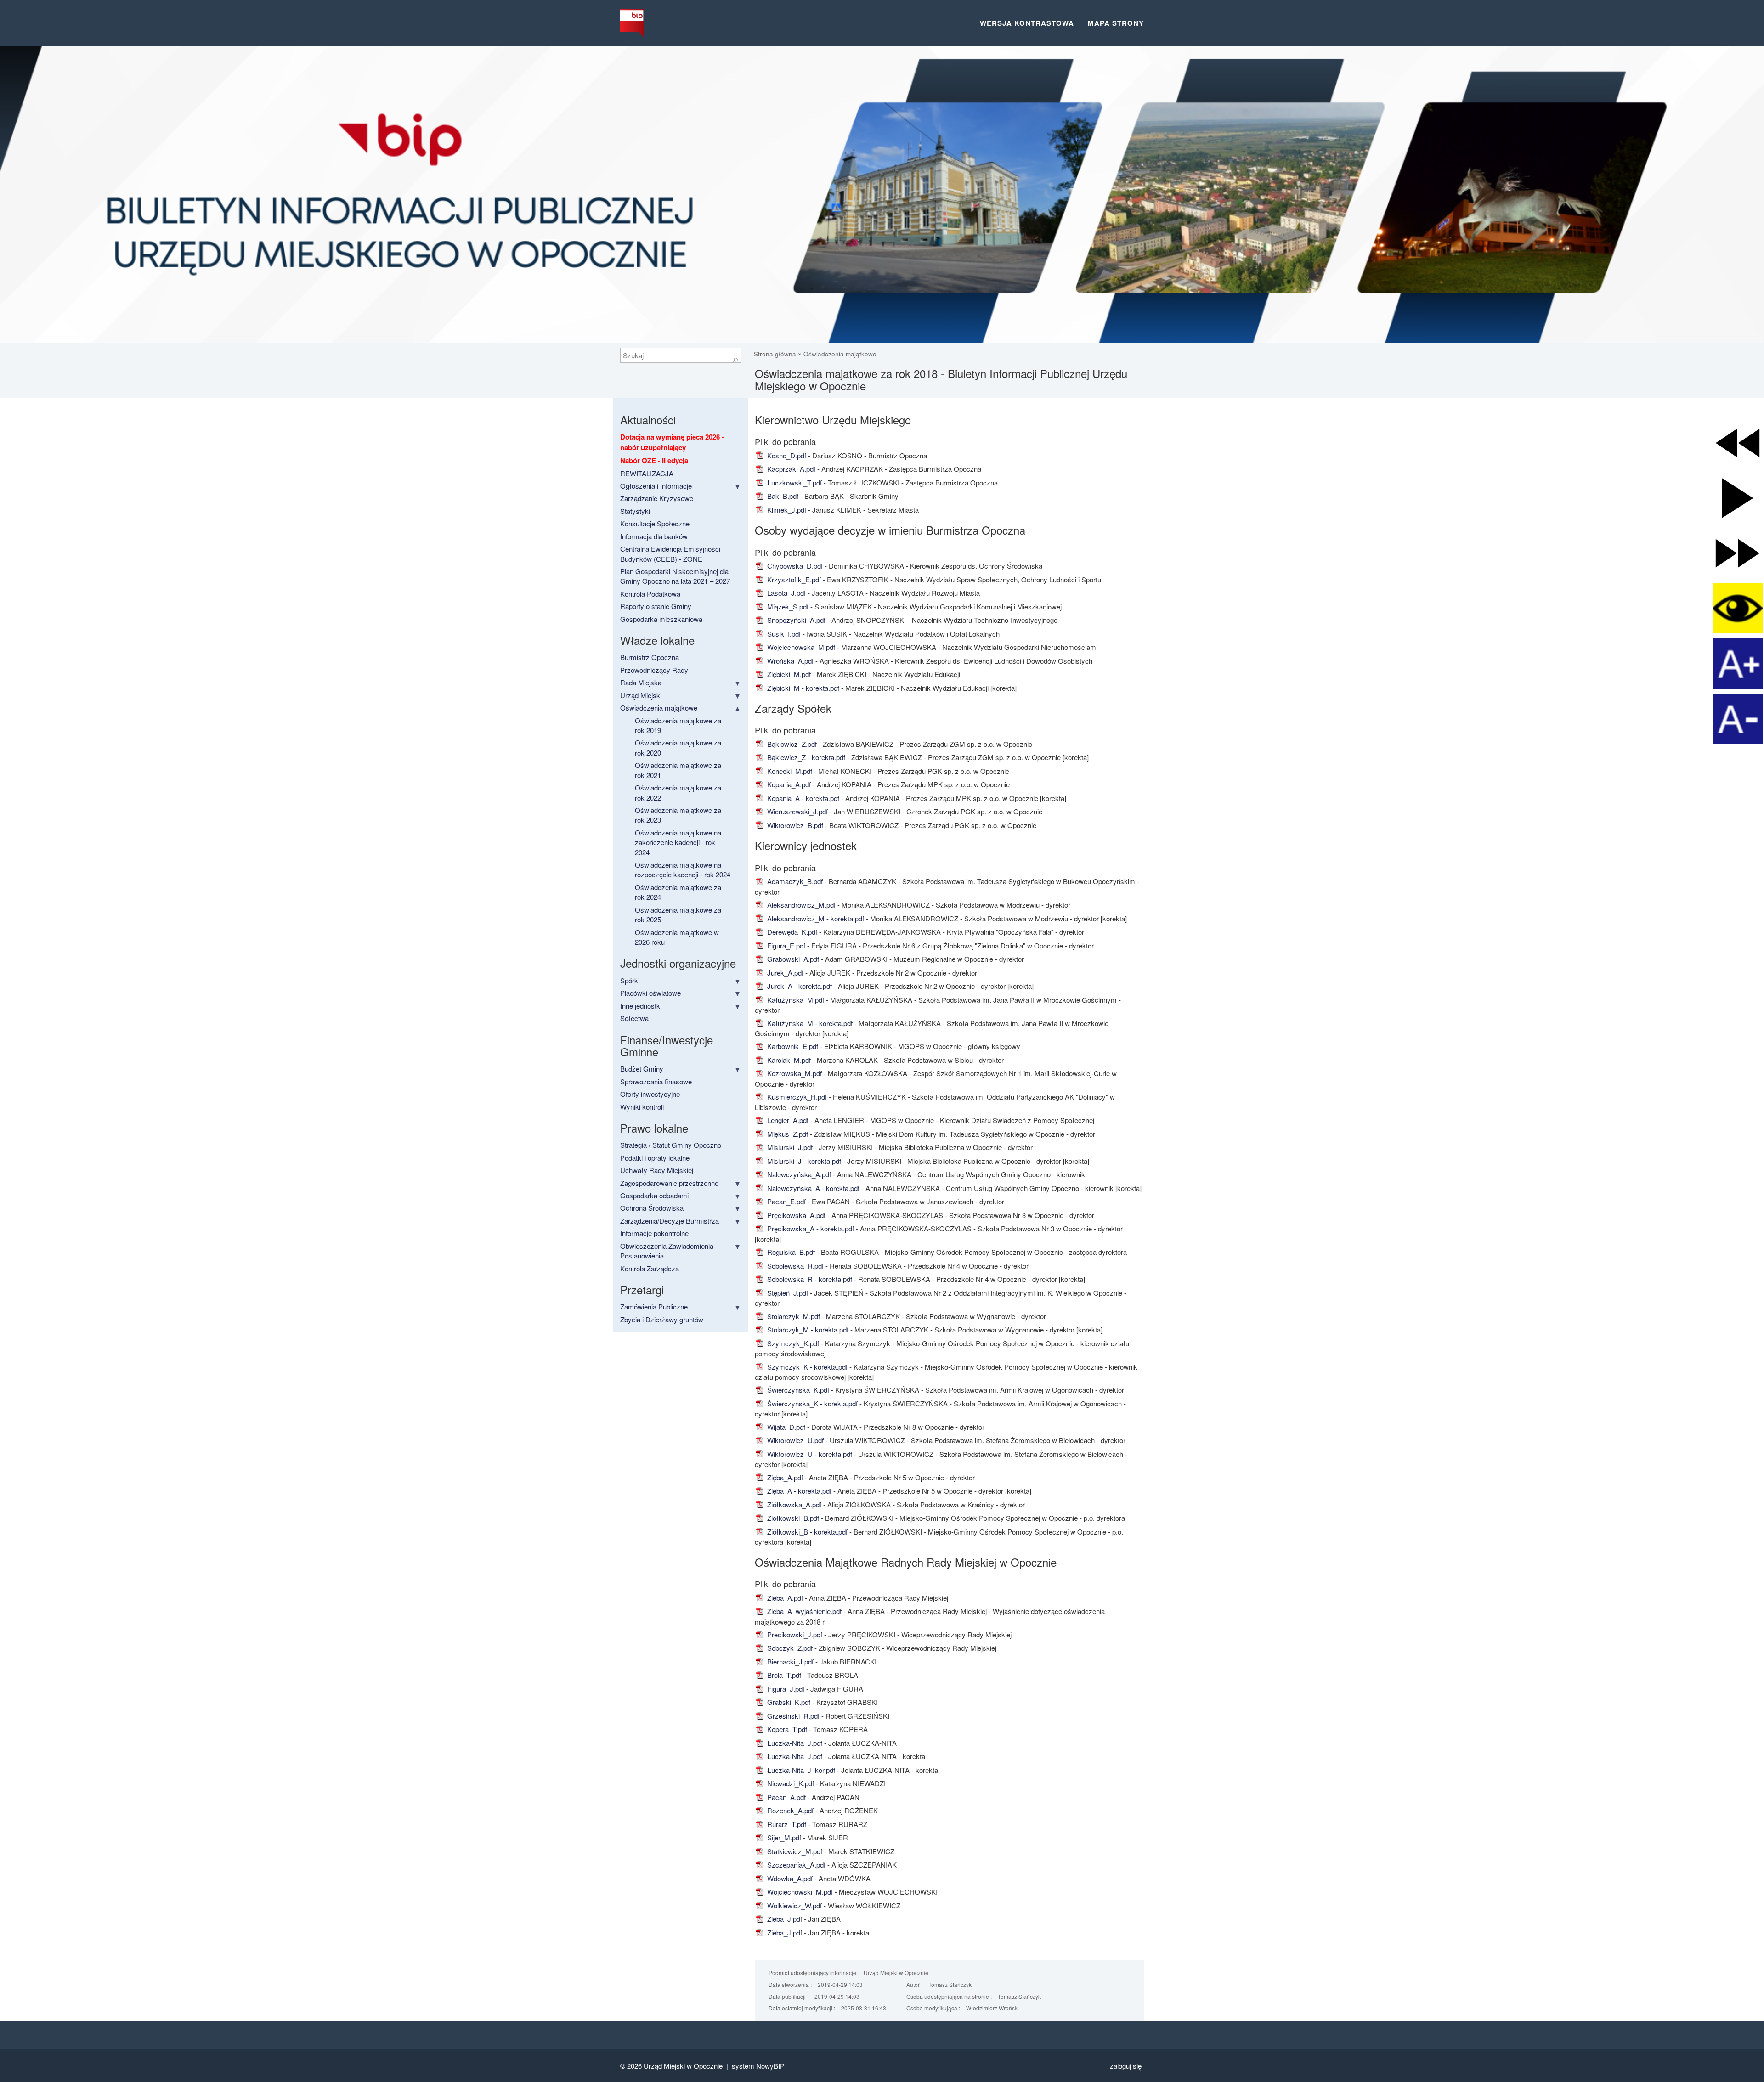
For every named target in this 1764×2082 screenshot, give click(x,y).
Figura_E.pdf (785, 945)
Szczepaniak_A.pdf (795, 1865)
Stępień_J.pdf (787, 1293)
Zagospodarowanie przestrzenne (669, 1183)
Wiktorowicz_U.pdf (794, 1440)
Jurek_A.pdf (784, 973)
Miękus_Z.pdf (787, 1134)
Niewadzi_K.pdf (790, 1783)
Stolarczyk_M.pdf (793, 1316)
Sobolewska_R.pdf (794, 1266)
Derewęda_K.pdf (791, 932)
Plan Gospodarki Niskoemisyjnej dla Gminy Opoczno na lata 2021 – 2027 (675, 576)
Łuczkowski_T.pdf (794, 482)
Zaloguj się (1126, 2066)
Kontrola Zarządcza (650, 1268)
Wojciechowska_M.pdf (800, 647)
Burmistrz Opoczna (650, 657)
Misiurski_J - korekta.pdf (803, 1161)
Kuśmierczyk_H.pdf (796, 1097)
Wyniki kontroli (642, 1107)
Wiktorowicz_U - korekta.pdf (809, 1454)
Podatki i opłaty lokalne (655, 1158)
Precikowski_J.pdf (794, 1634)
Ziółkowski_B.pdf (792, 1518)
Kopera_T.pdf (786, 1729)
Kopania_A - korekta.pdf (802, 798)
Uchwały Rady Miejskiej (657, 1170)
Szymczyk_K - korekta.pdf (806, 1367)
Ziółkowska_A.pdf (793, 1504)
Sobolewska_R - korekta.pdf (809, 1279)
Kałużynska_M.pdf (795, 1000)
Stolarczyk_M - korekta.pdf (807, 1329)
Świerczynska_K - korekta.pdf (811, 1403)
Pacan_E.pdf (786, 1201)
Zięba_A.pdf (784, 1477)
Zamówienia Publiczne (654, 1306)
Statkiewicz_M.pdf (794, 1851)
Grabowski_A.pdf (792, 959)
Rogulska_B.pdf (790, 1252)
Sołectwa (634, 1018)
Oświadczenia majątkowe (840, 354)
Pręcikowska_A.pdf (795, 1215)
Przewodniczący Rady (654, 670)
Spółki (630, 980)
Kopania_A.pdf (788, 784)
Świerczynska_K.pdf (797, 1390)
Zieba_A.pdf (784, 1598)
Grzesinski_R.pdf (792, 1716)
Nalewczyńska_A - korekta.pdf (812, 1188)
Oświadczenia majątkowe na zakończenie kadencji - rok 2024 (678, 842)
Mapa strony (1116, 23)
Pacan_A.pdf (786, 1797)
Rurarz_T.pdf (786, 1824)
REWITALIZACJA (647, 473)
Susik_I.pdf (783, 634)
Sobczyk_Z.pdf (789, 1648)
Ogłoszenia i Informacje (656, 486)
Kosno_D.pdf (786, 455)
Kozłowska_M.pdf (794, 1073)
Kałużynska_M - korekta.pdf (809, 1023)
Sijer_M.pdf (783, 1837)
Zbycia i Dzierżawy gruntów (662, 1319)
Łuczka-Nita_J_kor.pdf (800, 1770)
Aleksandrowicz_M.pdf (800, 905)
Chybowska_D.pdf (794, 566)
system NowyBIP (758, 2066)
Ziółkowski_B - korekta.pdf (806, 1532)
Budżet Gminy (642, 1069)
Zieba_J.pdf (784, 1919)
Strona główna (776, 354)
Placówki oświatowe (650, 993)
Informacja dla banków (654, 536)
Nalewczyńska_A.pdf (798, 1174)
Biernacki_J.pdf (789, 1662)
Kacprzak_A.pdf (790, 469)
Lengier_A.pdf (787, 1120)
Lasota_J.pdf (786, 593)
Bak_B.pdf (782, 496)
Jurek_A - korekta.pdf (799, 986)
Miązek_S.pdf (787, 607)
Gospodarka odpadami (654, 1195)
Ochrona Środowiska (652, 1208)
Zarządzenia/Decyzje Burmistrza (670, 1221)
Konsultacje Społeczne (655, 523)
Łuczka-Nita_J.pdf (794, 1743)
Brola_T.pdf (783, 1675)
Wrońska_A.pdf (789, 661)
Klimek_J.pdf (786, 510)
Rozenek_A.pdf (789, 1810)
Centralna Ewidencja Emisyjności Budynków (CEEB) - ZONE (670, 553)
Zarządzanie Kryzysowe (657, 498)
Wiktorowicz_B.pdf (794, 825)
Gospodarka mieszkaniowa (661, 619)
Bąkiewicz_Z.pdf (791, 744)
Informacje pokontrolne (654, 1233)
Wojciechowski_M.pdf (799, 1892)
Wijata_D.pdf (785, 1427)
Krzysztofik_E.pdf (793, 579)
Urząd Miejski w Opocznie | (688, 2066)
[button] (1738, 443)
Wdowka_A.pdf (789, 1878)
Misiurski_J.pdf (789, 1147)
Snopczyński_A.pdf (795, 620)
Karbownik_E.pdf (792, 1046)
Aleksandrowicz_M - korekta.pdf (815, 918)
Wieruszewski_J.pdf (797, 811)
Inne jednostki (641, 1006)
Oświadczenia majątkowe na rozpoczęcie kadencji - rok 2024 (683, 869)
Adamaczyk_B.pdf (794, 881)
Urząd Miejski (641, 695)
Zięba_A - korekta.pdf (798, 1491)
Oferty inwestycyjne (650, 1094)
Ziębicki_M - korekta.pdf (802, 688)
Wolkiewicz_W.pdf (794, 1905)
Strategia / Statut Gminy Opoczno (671, 1145)
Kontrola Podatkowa (650, 594)
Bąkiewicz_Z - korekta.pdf (805, 757)
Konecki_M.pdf (789, 771)
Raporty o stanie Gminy (656, 606)
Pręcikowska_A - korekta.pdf (810, 1228)
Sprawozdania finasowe (656, 1081)
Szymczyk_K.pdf (792, 1343)
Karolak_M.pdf (788, 1060)
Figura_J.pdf (785, 1689)
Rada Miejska (641, 682)
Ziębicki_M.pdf (788, 674)
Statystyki (635, 511)
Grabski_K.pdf (788, 1702)
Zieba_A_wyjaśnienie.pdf (803, 1611)
